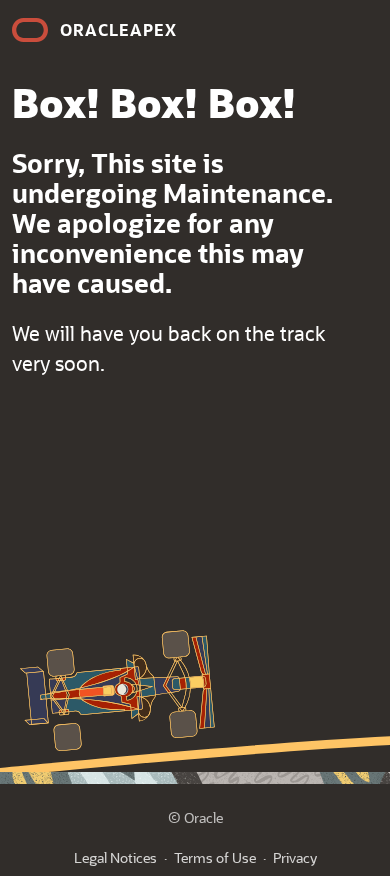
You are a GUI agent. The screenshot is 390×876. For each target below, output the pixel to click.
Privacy (295, 857)
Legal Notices (115, 857)
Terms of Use (215, 857)
